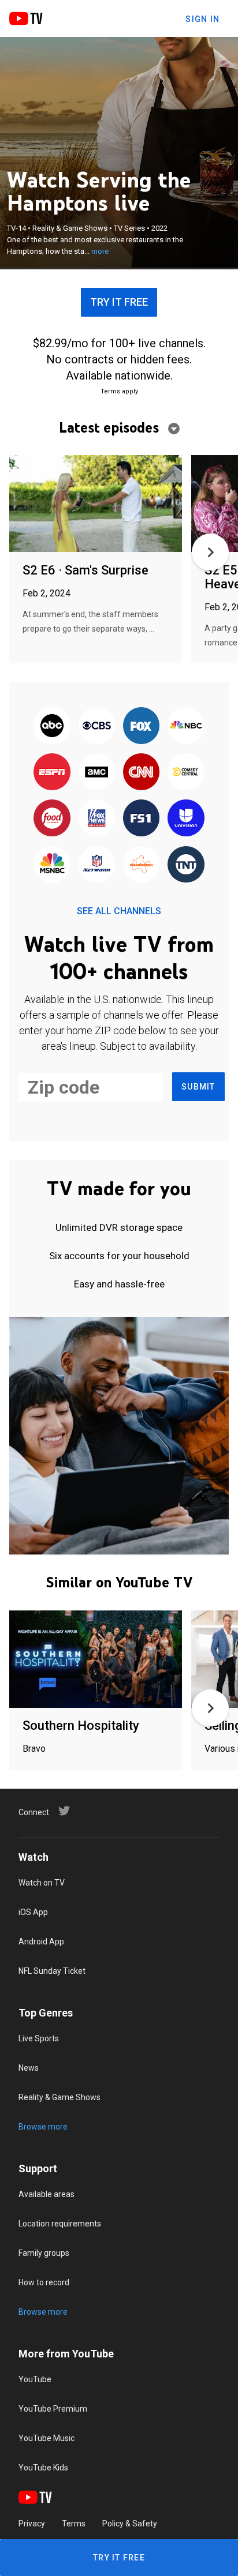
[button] (210, 552)
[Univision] (186, 819)
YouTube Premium (53, 2409)
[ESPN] (52, 772)
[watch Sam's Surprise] (96, 504)
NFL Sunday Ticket (52, 1971)
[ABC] (52, 726)
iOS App (33, 1912)
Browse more (43, 2127)
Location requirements (60, 2224)
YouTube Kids (43, 2468)
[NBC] (186, 726)
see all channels (119, 911)
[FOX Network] (141, 726)
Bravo (34, 1749)
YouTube (35, 2379)
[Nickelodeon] (141, 865)
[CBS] (97, 726)
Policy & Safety (130, 2524)
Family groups (44, 2253)
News (29, 2068)
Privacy (32, 2524)
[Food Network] (52, 819)
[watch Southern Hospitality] (96, 1660)
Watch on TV (42, 1883)
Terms (74, 2524)
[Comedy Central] (186, 772)
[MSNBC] (52, 865)
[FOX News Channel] (97, 819)
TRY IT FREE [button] (119, 302)
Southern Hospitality (81, 1726)
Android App (41, 1942)
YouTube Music (47, 2438)
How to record (44, 2282)
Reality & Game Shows (59, 2097)
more (100, 251)
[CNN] (141, 772)
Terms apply (119, 391)
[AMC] (97, 772)
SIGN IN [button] (202, 19)
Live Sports (39, 2038)
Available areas (47, 2194)
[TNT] (186, 865)
